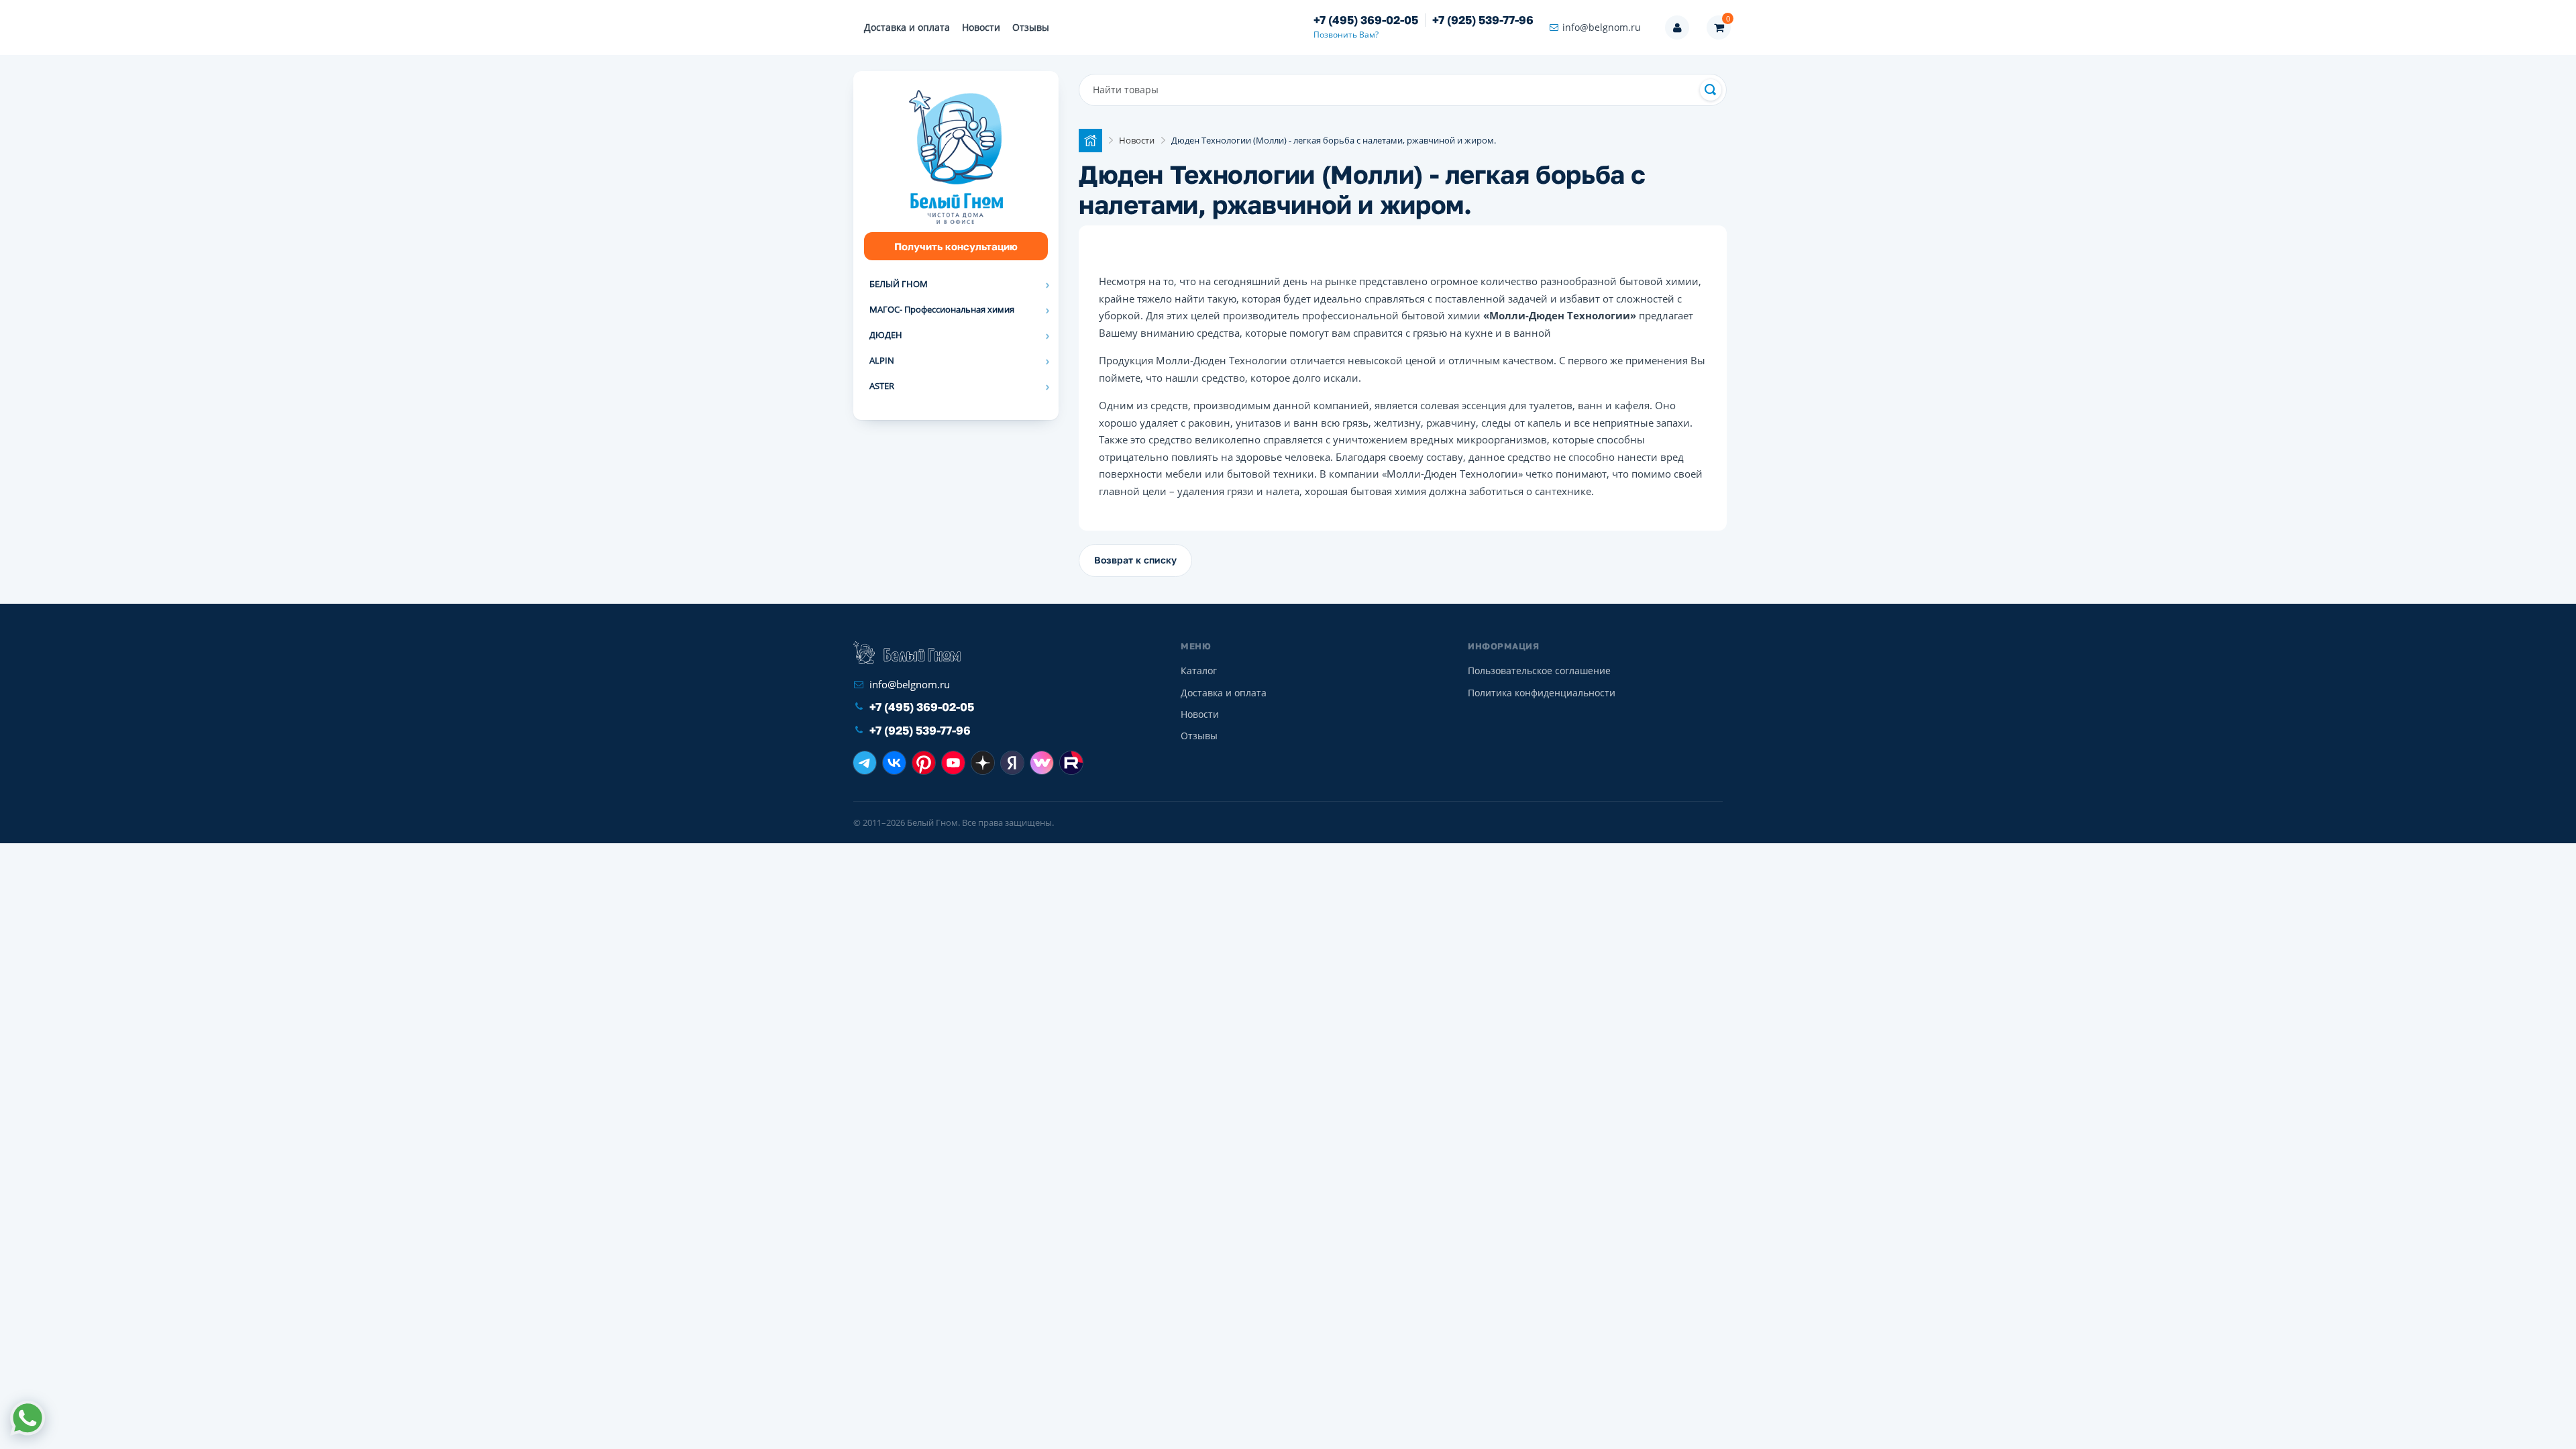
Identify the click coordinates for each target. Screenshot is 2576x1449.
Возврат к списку (1135, 560)
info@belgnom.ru (1602, 27)
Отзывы (1031, 27)
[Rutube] (1071, 763)
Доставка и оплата (907, 27)
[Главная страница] (1090, 141)
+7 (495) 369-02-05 (1366, 20)
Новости (981, 27)
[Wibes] (1042, 763)
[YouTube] (953, 763)
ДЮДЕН (886, 335)
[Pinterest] (924, 763)
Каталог (1199, 670)
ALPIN (882, 360)
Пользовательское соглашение (1539, 670)
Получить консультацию (956, 246)
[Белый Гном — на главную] (907, 653)
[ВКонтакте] (894, 763)
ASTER (882, 386)
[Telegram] (865, 763)
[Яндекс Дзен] (983, 763)
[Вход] (1677, 28)
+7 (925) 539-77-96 (1483, 20)
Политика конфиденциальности (1542, 693)
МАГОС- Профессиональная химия (942, 309)
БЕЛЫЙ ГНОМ (899, 284)
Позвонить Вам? (1346, 35)
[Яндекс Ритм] (1012, 763)
